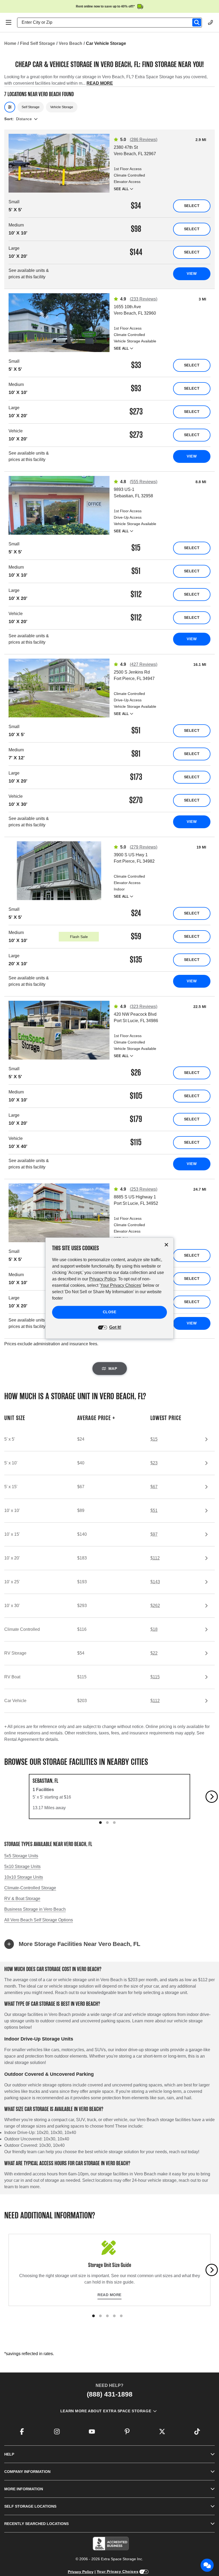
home (10, 43)
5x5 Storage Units (21, 1856)
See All (121, 189)
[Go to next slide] (212, 1797)
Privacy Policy (81, 2572)
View (192, 273)
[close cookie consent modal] (166, 1245)
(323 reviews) (144, 1006)
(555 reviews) (144, 482)
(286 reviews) (144, 140)
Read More (109, 2295)
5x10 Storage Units (22, 1866)
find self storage (38, 43)
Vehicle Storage (62, 107)
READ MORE (100, 83)
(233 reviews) (144, 299)
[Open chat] (207, 2565)
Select (192, 206)
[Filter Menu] (10, 107)
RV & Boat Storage (22, 1899)
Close (110, 1312)
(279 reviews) (144, 847)
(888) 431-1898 (110, 2394)
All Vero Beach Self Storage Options (39, 1920)
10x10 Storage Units (24, 1877)
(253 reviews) (144, 1189)
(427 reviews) (144, 664)
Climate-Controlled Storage (30, 1888)
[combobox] (112, 22)
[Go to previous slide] (7, 1797)
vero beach (71, 43)
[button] (109, 1944)
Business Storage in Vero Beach (35, 1909)
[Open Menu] (9, 22)
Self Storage (31, 107)
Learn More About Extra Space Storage (106, 2411)
